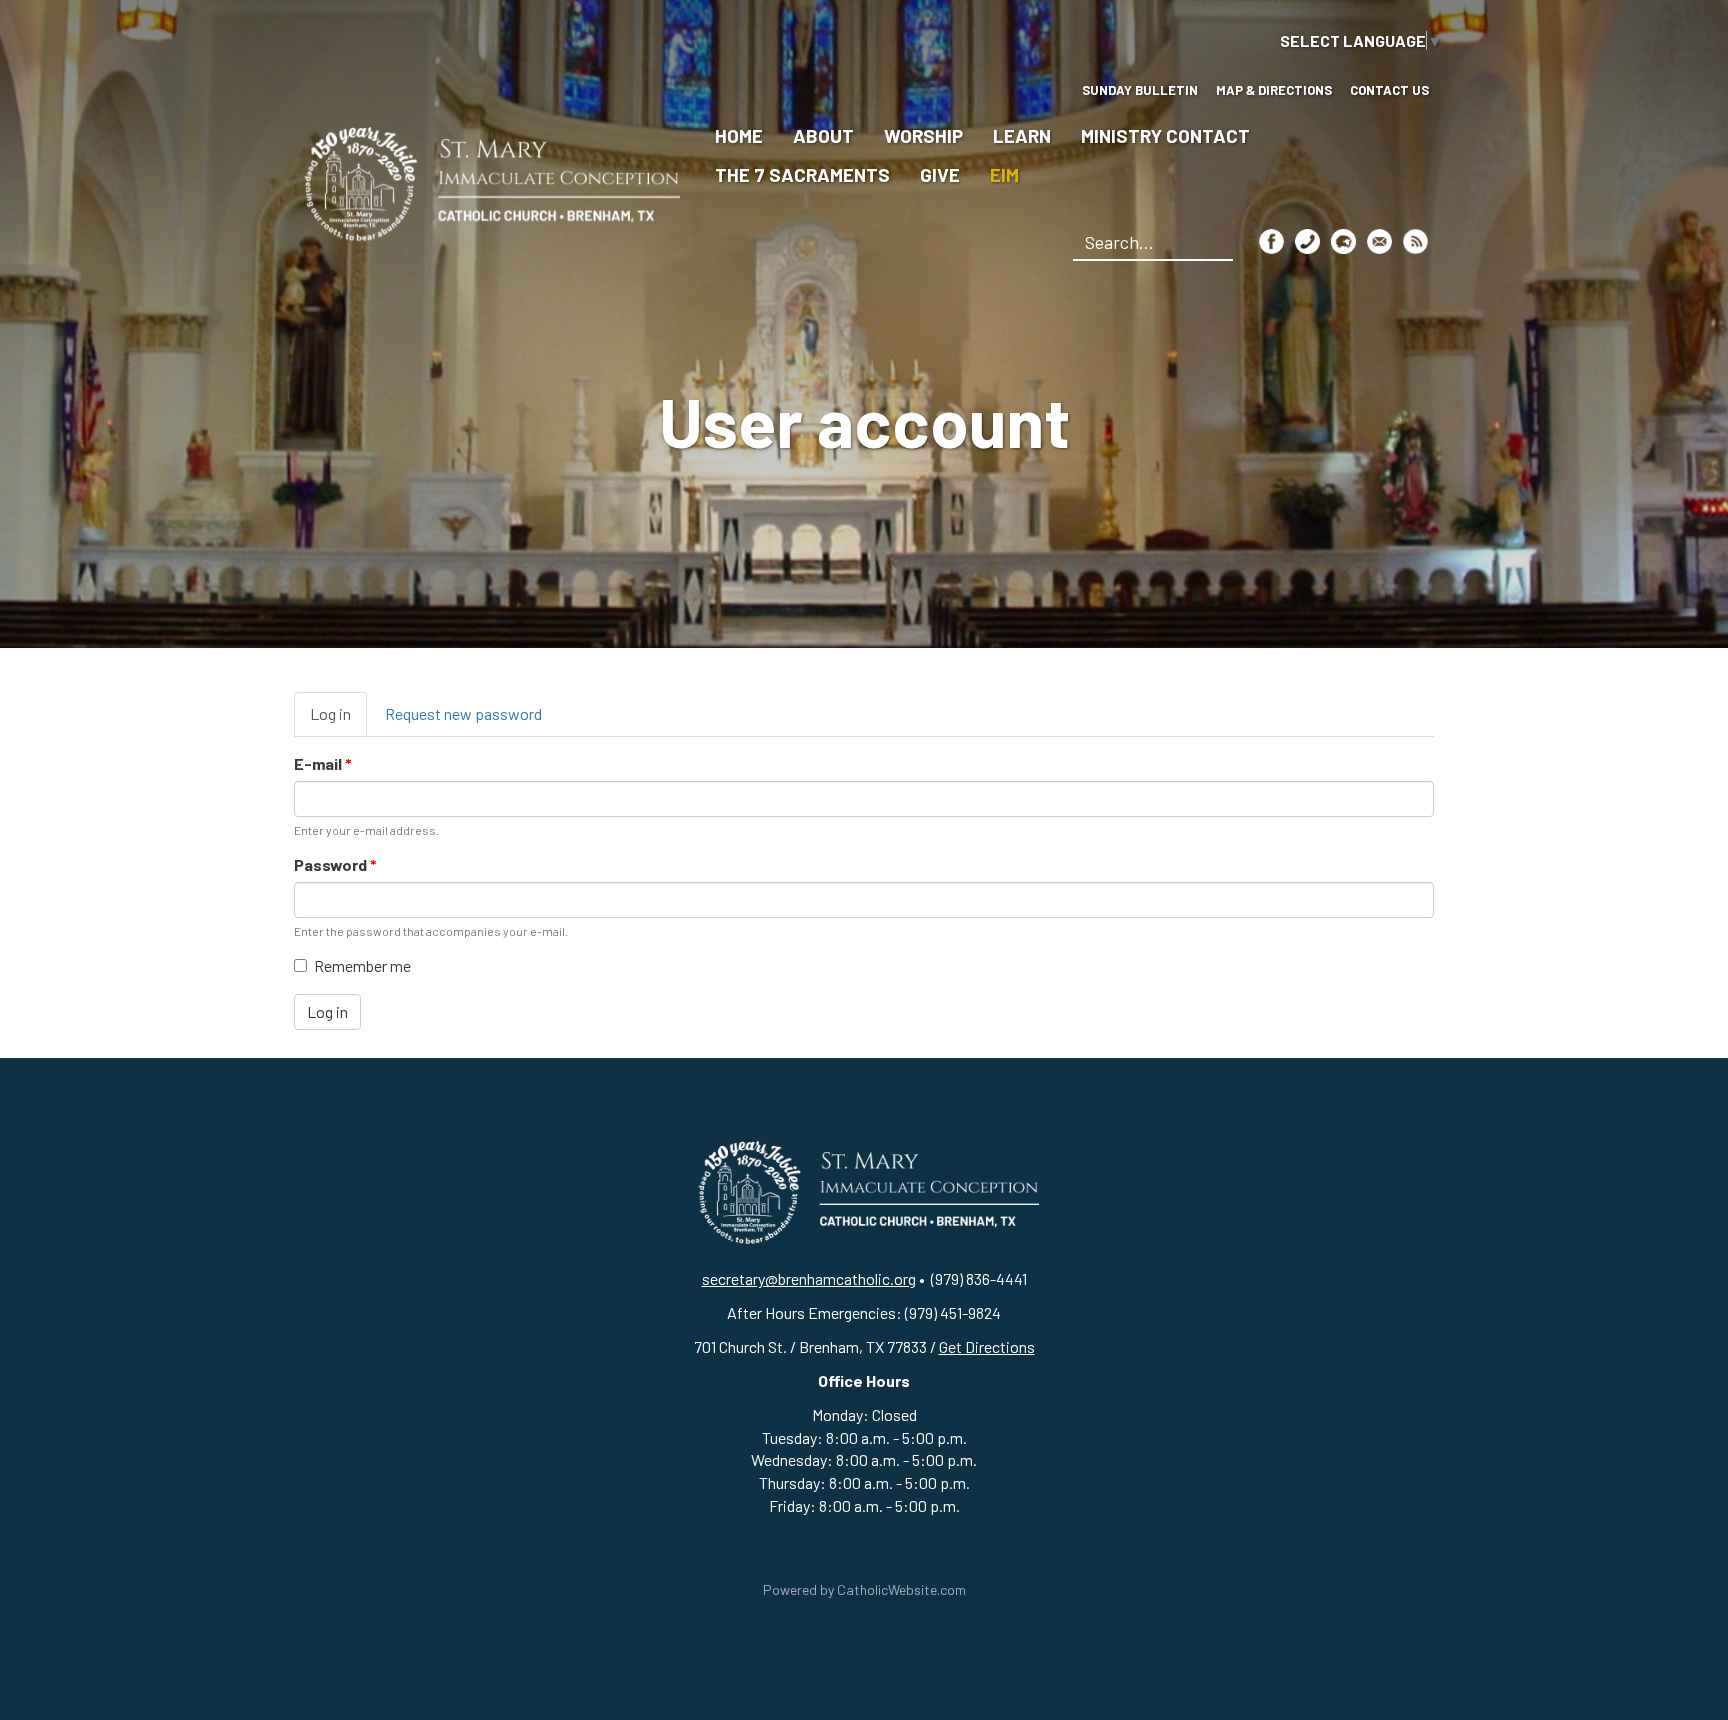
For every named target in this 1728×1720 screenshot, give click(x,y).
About (823, 135)
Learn (1022, 135)
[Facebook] (1271, 240)
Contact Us (1389, 90)
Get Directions (987, 1346)
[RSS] (1415, 240)
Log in (338, 720)
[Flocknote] (1343, 240)
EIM (1004, 174)
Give (940, 174)
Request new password (463, 713)
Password (335, 864)
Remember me (362, 965)
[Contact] (1307, 240)
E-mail (323, 763)
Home (739, 135)
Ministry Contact (1165, 135)
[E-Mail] (1379, 240)
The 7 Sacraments (802, 174)
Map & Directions (1274, 90)
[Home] (487, 181)
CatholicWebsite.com (901, 1589)
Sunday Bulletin (1140, 90)
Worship (923, 135)
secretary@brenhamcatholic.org (809, 1278)
